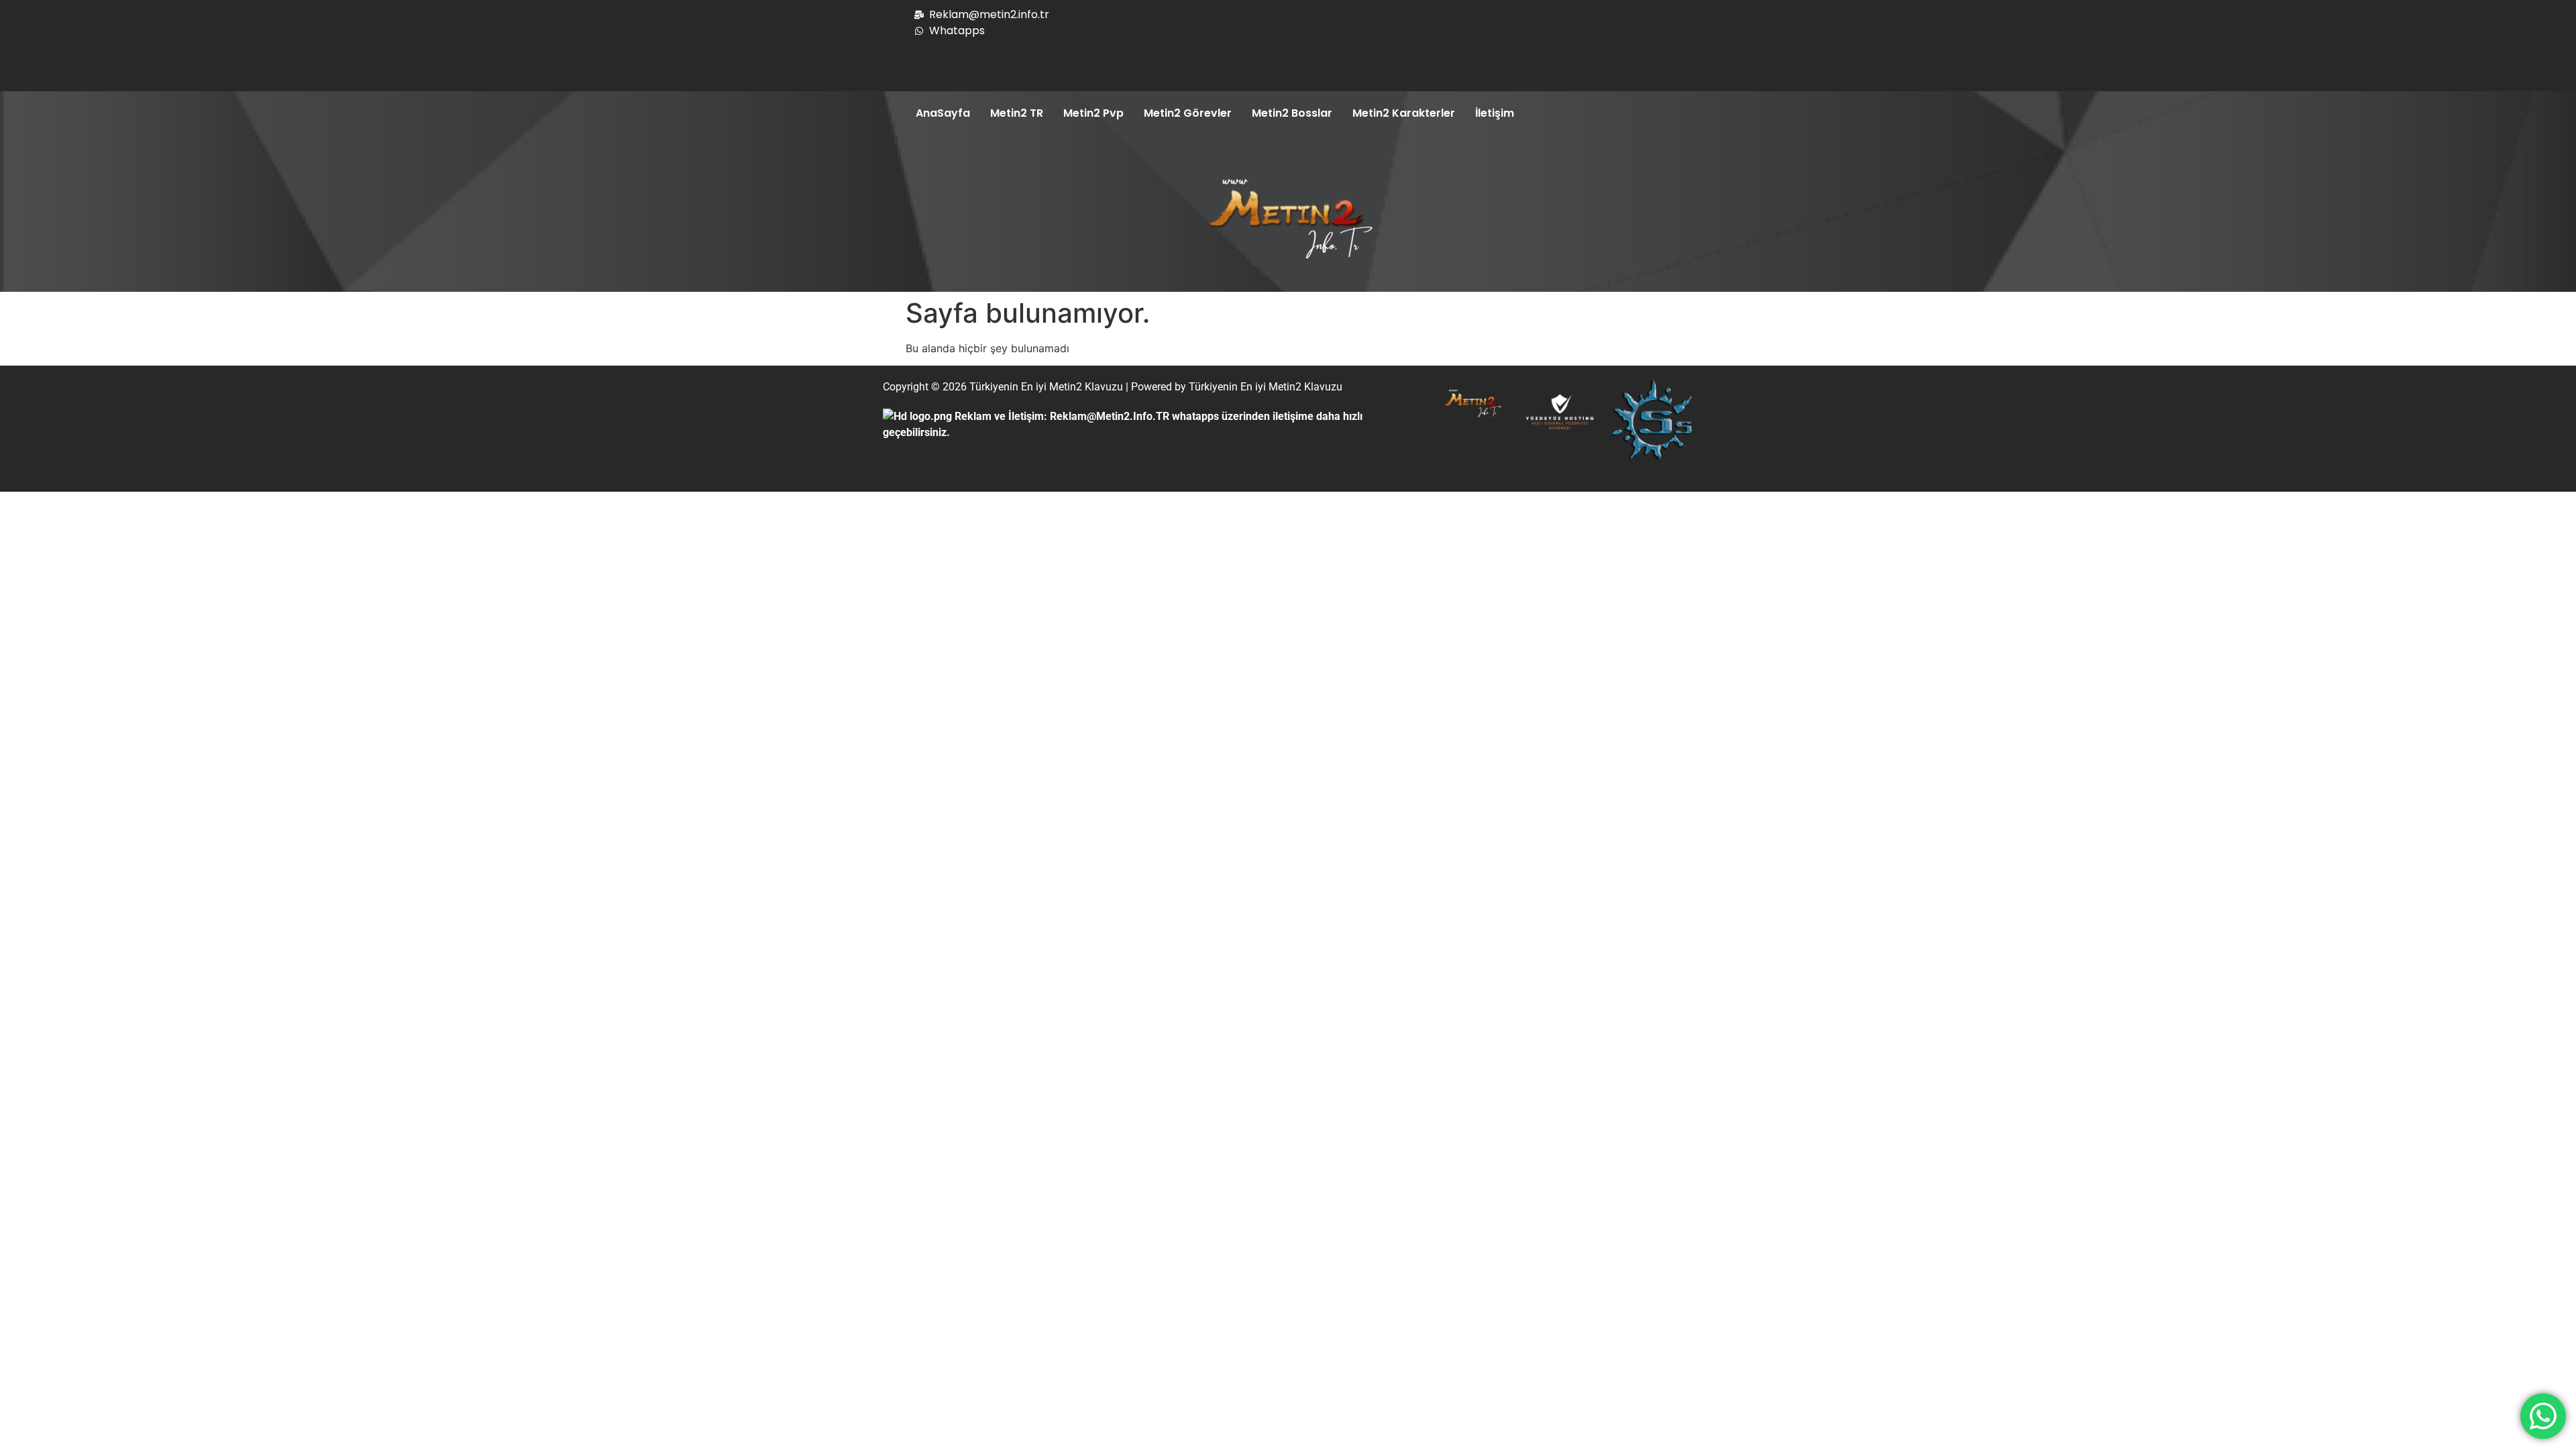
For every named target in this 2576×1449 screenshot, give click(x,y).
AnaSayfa (943, 113)
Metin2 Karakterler (1404, 113)
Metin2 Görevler (1188, 113)
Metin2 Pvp (1093, 113)
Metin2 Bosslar (1292, 113)
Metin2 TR (1017, 113)
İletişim (1495, 113)
